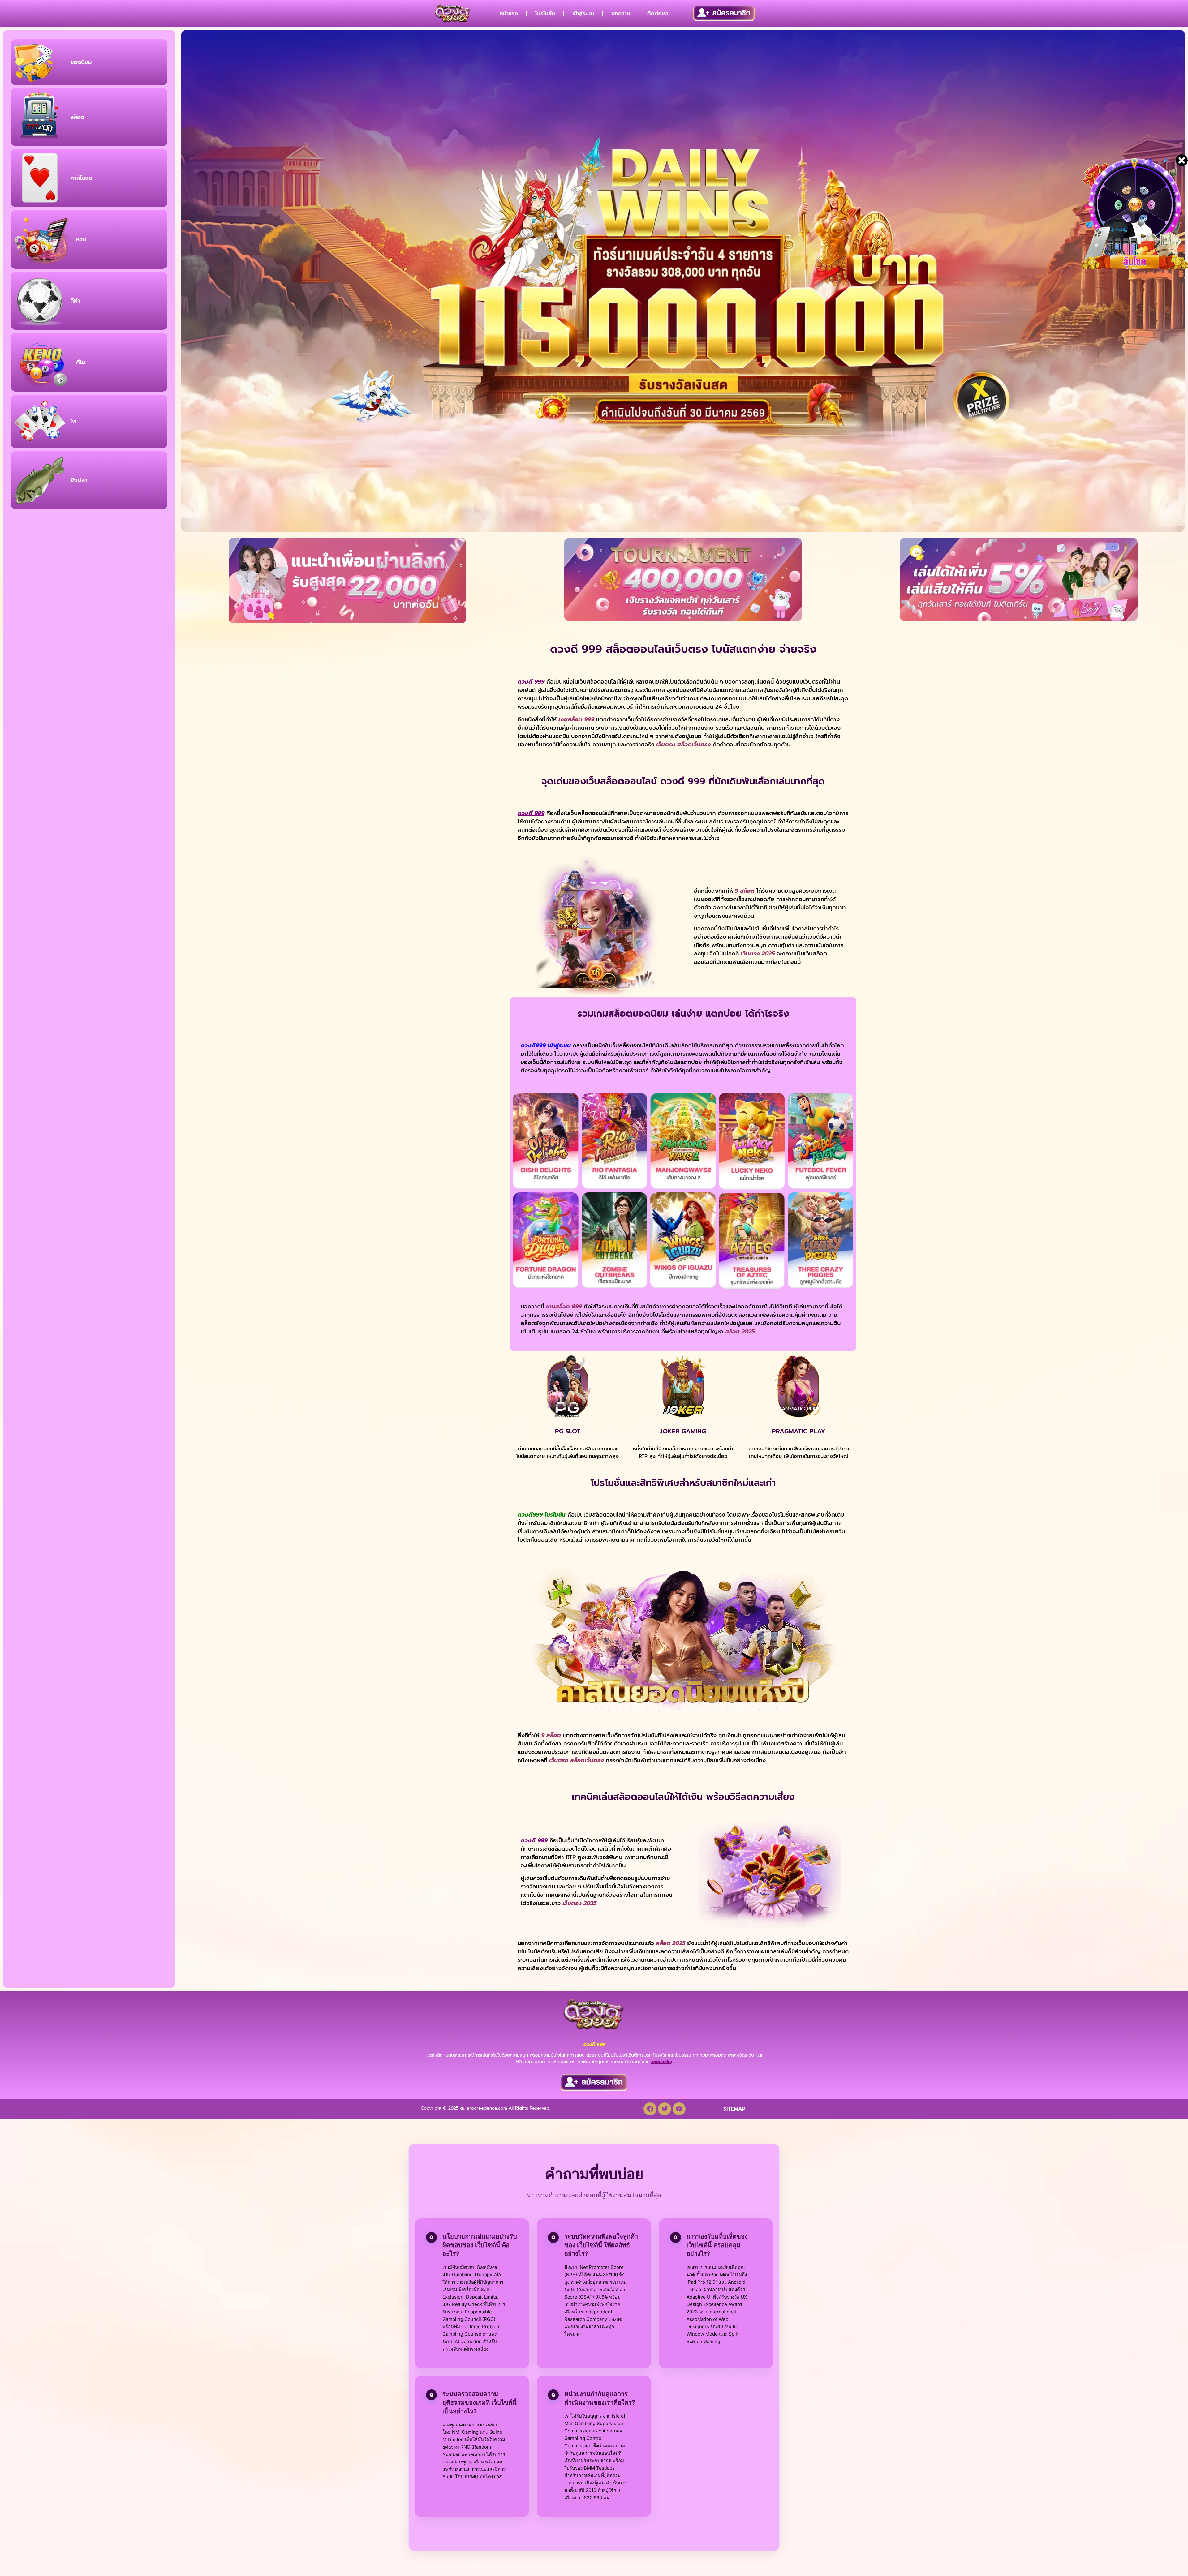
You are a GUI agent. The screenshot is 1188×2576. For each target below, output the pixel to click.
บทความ (621, 13)
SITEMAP (734, 2109)
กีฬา (75, 301)
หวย (81, 239)
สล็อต (77, 117)
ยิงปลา (79, 480)
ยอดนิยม (81, 62)
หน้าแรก (509, 13)
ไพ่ (73, 421)
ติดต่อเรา (658, 13)
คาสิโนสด (81, 178)
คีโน (81, 362)
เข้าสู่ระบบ (583, 13)
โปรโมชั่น (545, 13)
